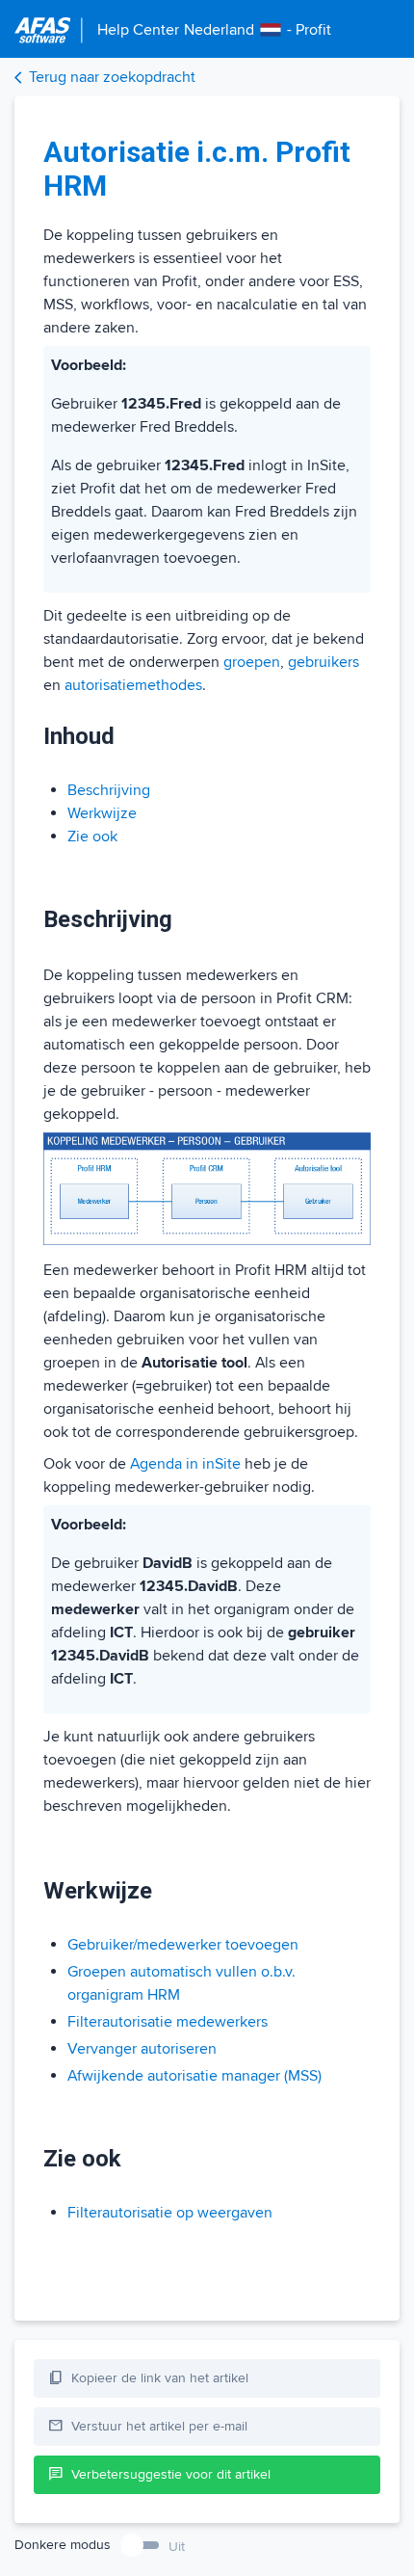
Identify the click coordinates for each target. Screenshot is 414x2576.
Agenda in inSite (185, 1464)
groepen (252, 662)
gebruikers (323, 662)
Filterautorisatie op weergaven (170, 2213)
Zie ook (92, 837)
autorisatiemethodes (133, 685)
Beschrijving (109, 790)
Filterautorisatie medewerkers (168, 2022)
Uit (177, 2547)
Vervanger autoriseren (142, 2049)
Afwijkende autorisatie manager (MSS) (194, 2076)
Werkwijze (102, 813)
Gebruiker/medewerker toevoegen (183, 1945)
